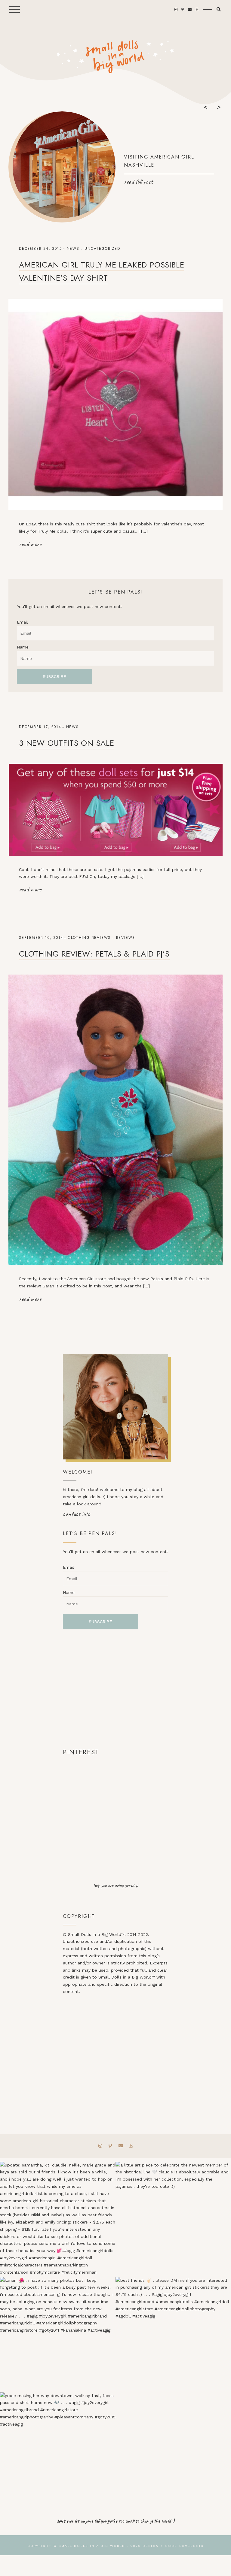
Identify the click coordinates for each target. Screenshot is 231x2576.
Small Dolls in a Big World (92, 2546)
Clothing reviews (89, 938)
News (73, 249)
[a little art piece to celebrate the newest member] (173, 2219)
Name (23, 647)
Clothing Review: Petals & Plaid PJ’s (94, 954)
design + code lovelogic (173, 2546)
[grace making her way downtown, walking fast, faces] (58, 2450)
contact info (77, 1514)
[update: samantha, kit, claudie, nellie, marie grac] (58, 2219)
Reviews (126, 938)
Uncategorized (102, 249)
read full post (138, 182)
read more (30, 544)
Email (22, 622)
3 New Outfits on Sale (67, 743)
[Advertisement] (115, 1688)
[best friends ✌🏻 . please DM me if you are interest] (173, 2335)
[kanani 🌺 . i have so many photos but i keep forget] (58, 2335)
